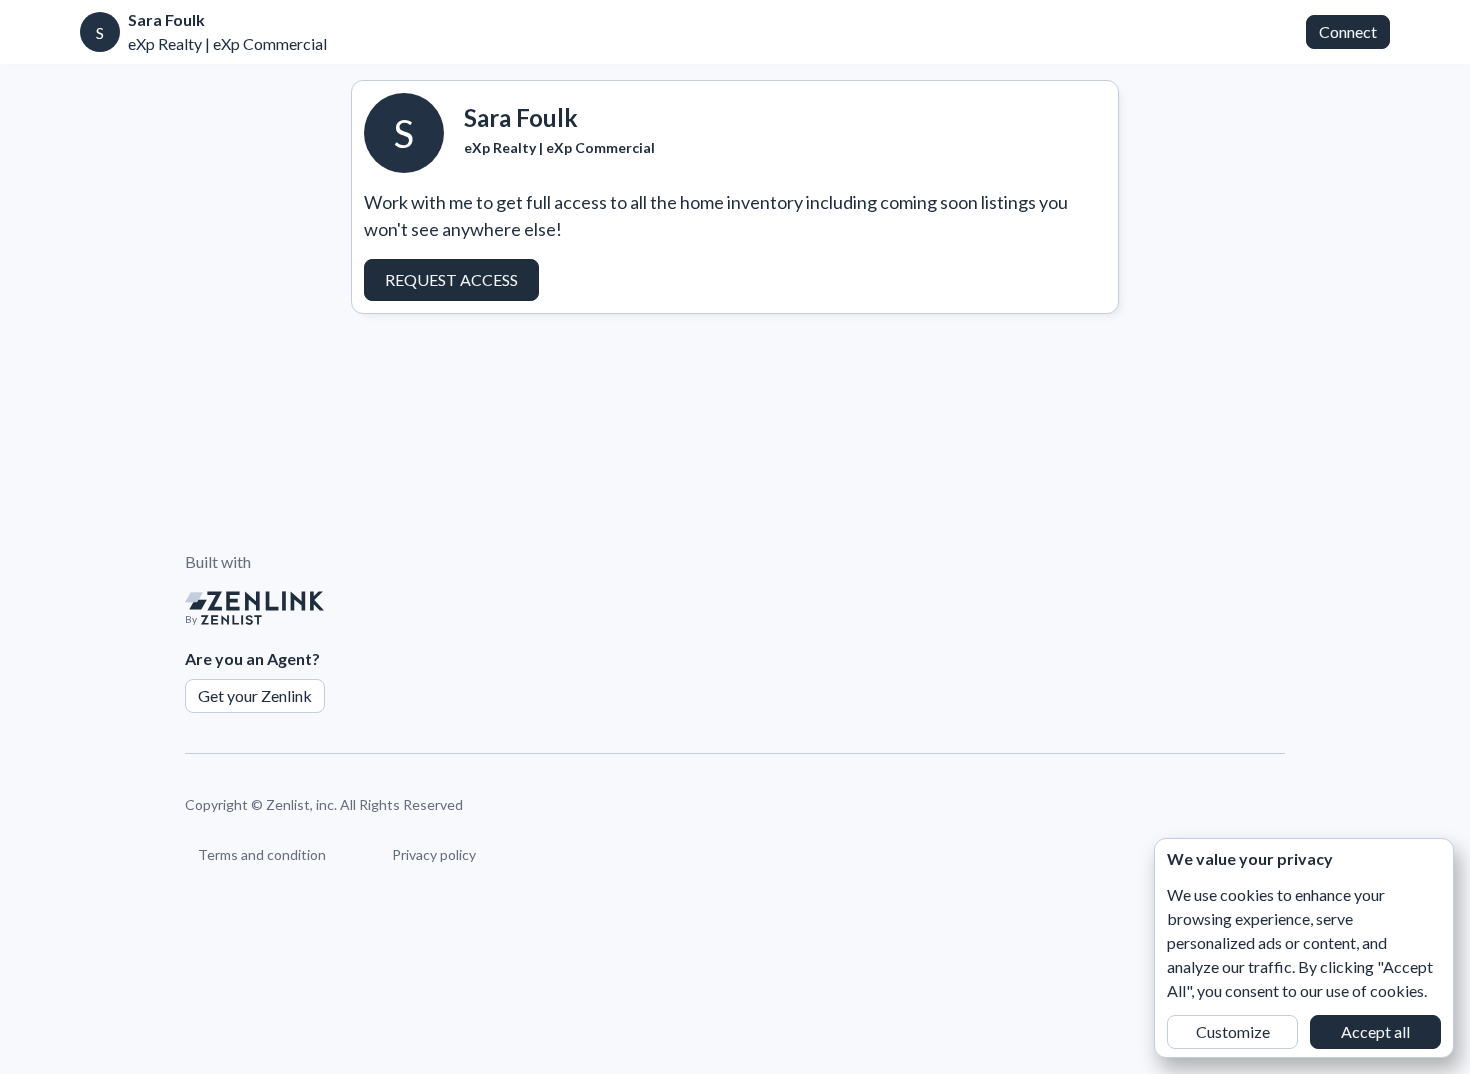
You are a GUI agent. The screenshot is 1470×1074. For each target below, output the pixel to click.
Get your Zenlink (255, 695)
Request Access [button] (451, 279)
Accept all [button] (1375, 1031)
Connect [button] (1348, 31)
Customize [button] (1233, 1031)
